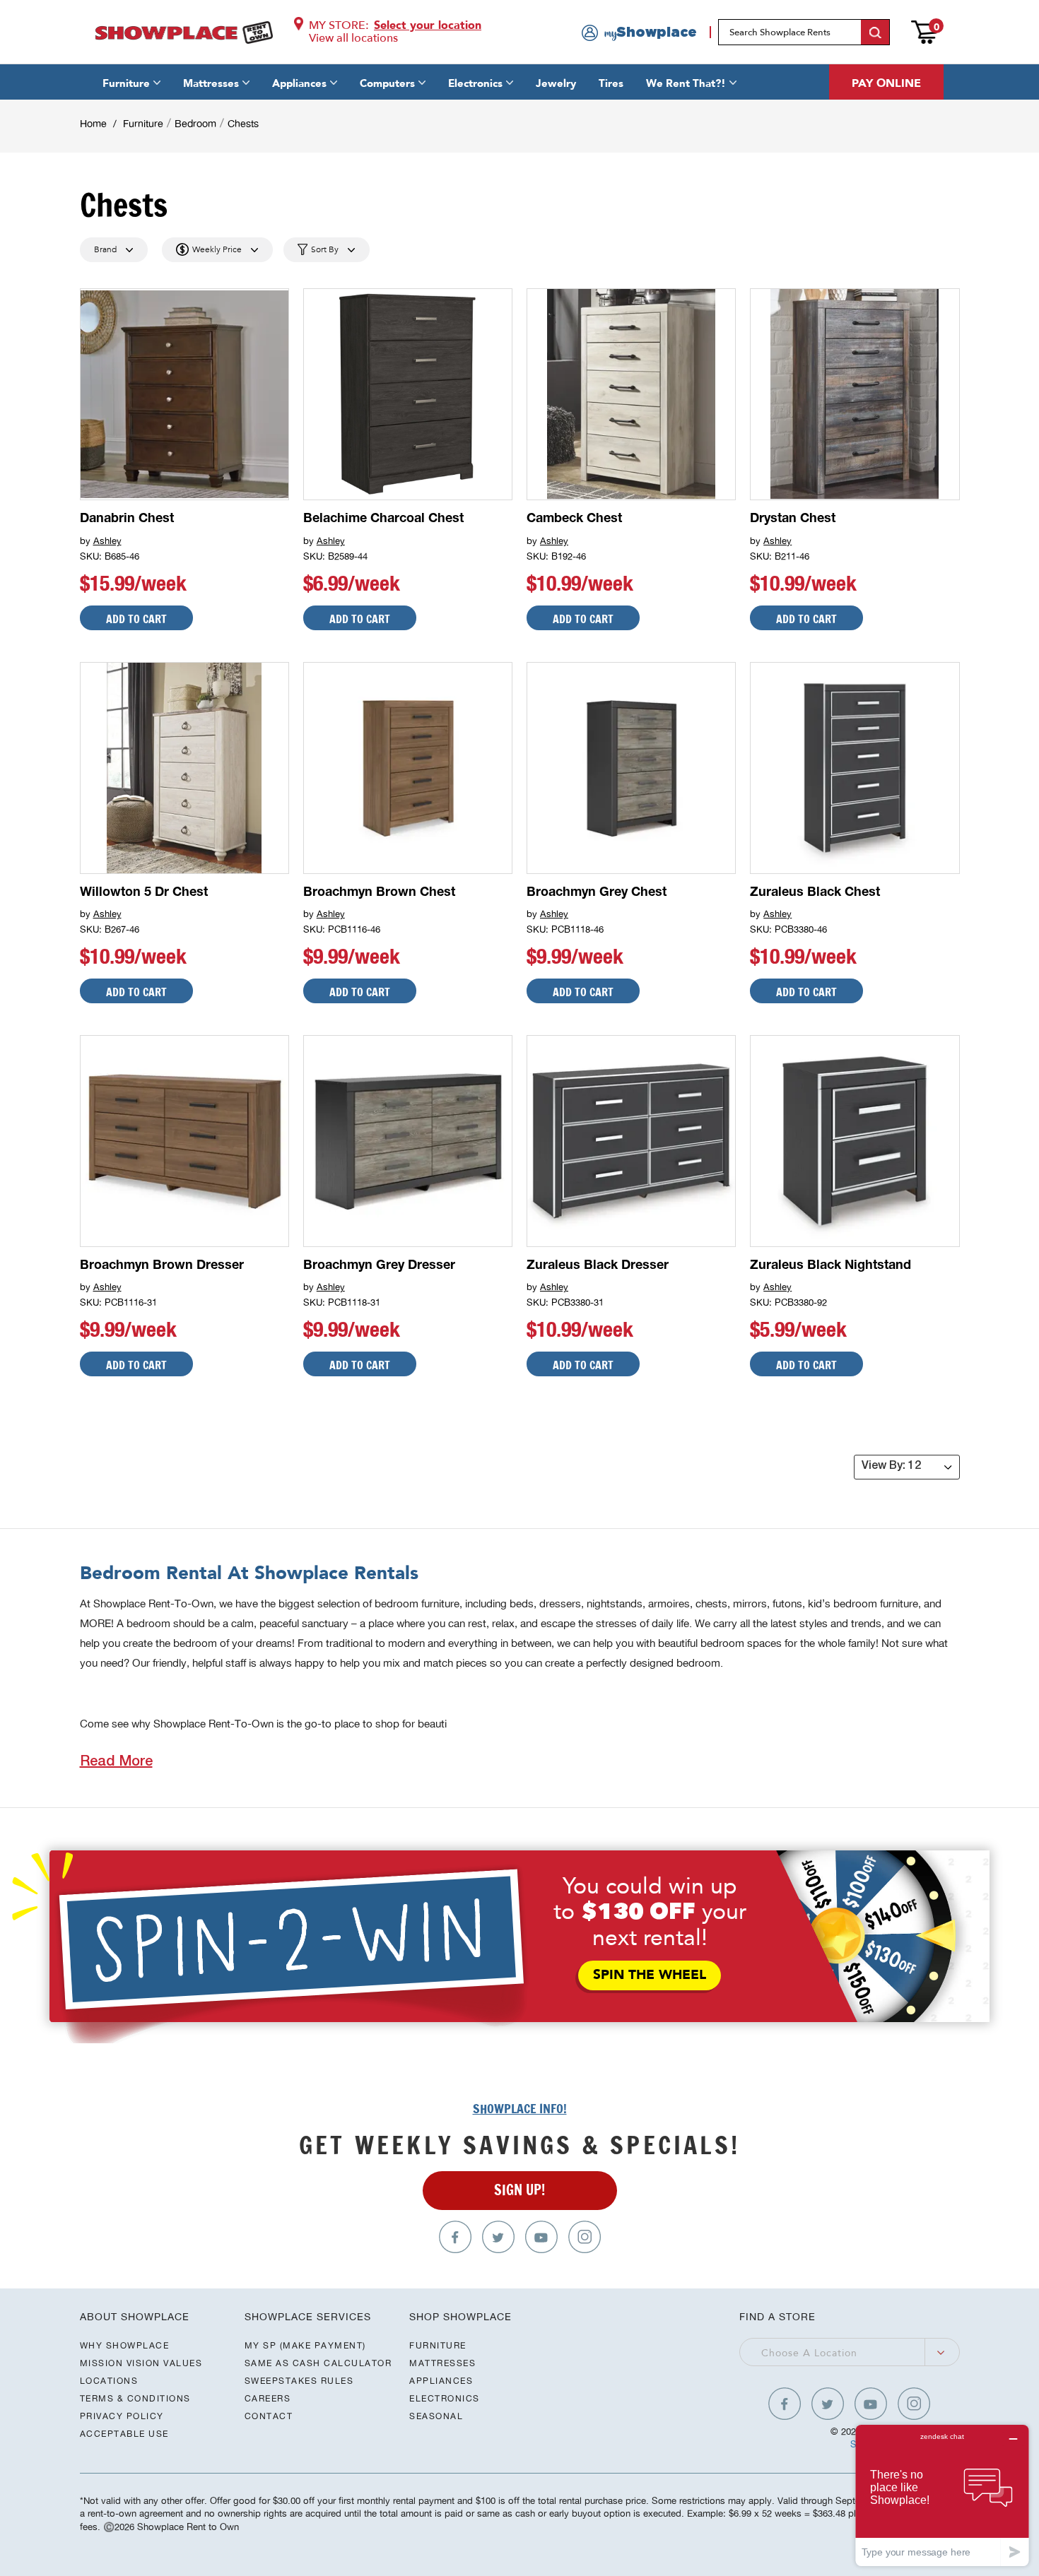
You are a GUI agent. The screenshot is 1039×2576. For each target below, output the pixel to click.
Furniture (126, 83)
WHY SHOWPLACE (125, 2345)
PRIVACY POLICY (122, 2416)
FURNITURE (438, 2345)
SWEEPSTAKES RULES (299, 2381)
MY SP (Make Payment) (305, 2345)
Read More (116, 1763)
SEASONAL (436, 2416)
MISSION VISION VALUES (141, 2363)
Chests (243, 124)
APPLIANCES (441, 2381)
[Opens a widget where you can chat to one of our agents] (942, 2495)
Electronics (475, 83)
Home (93, 124)
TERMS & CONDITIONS (135, 2398)
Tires (611, 83)
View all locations (353, 38)
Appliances (299, 83)
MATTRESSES (442, 2363)
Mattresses (211, 83)
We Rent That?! (686, 83)
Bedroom (195, 124)
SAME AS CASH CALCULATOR (318, 2363)
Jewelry (556, 83)
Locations (109, 2381)
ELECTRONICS (445, 2398)
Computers (387, 83)
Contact (269, 2416)
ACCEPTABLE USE (124, 2434)
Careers (268, 2398)
